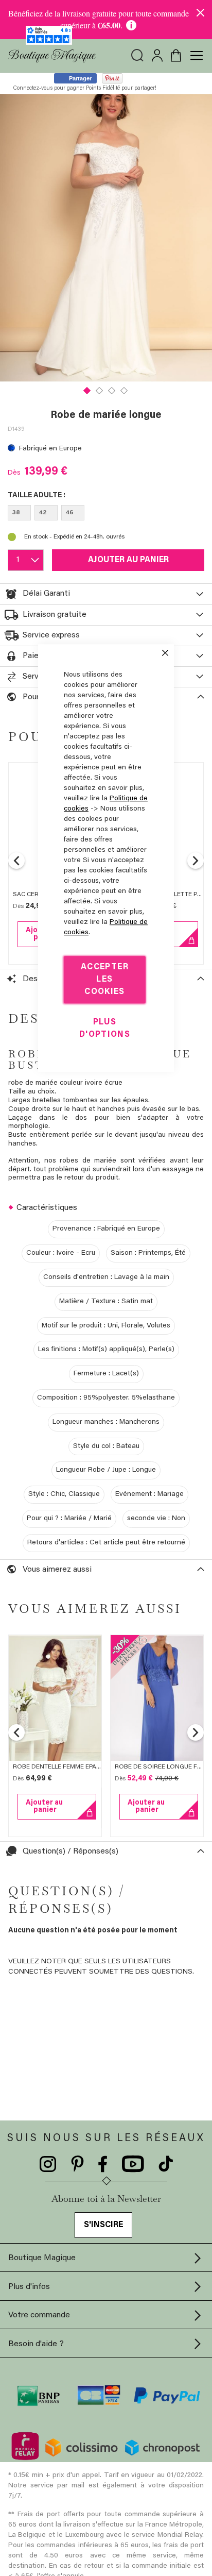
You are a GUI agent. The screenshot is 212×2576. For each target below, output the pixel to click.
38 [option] (16, 513)
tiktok (166, 2164)
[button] (87, 390)
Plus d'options (105, 1029)
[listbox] (106, 515)
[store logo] (52, 56)
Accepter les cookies (105, 980)
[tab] (106, 594)
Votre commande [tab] (39, 2315)
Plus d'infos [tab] (29, 2287)
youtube (133, 2164)
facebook (103, 2164)
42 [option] (43, 513)
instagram (48, 2164)
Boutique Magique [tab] (42, 2258)
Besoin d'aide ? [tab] (36, 2344)
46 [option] (70, 513)
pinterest (77, 2164)
